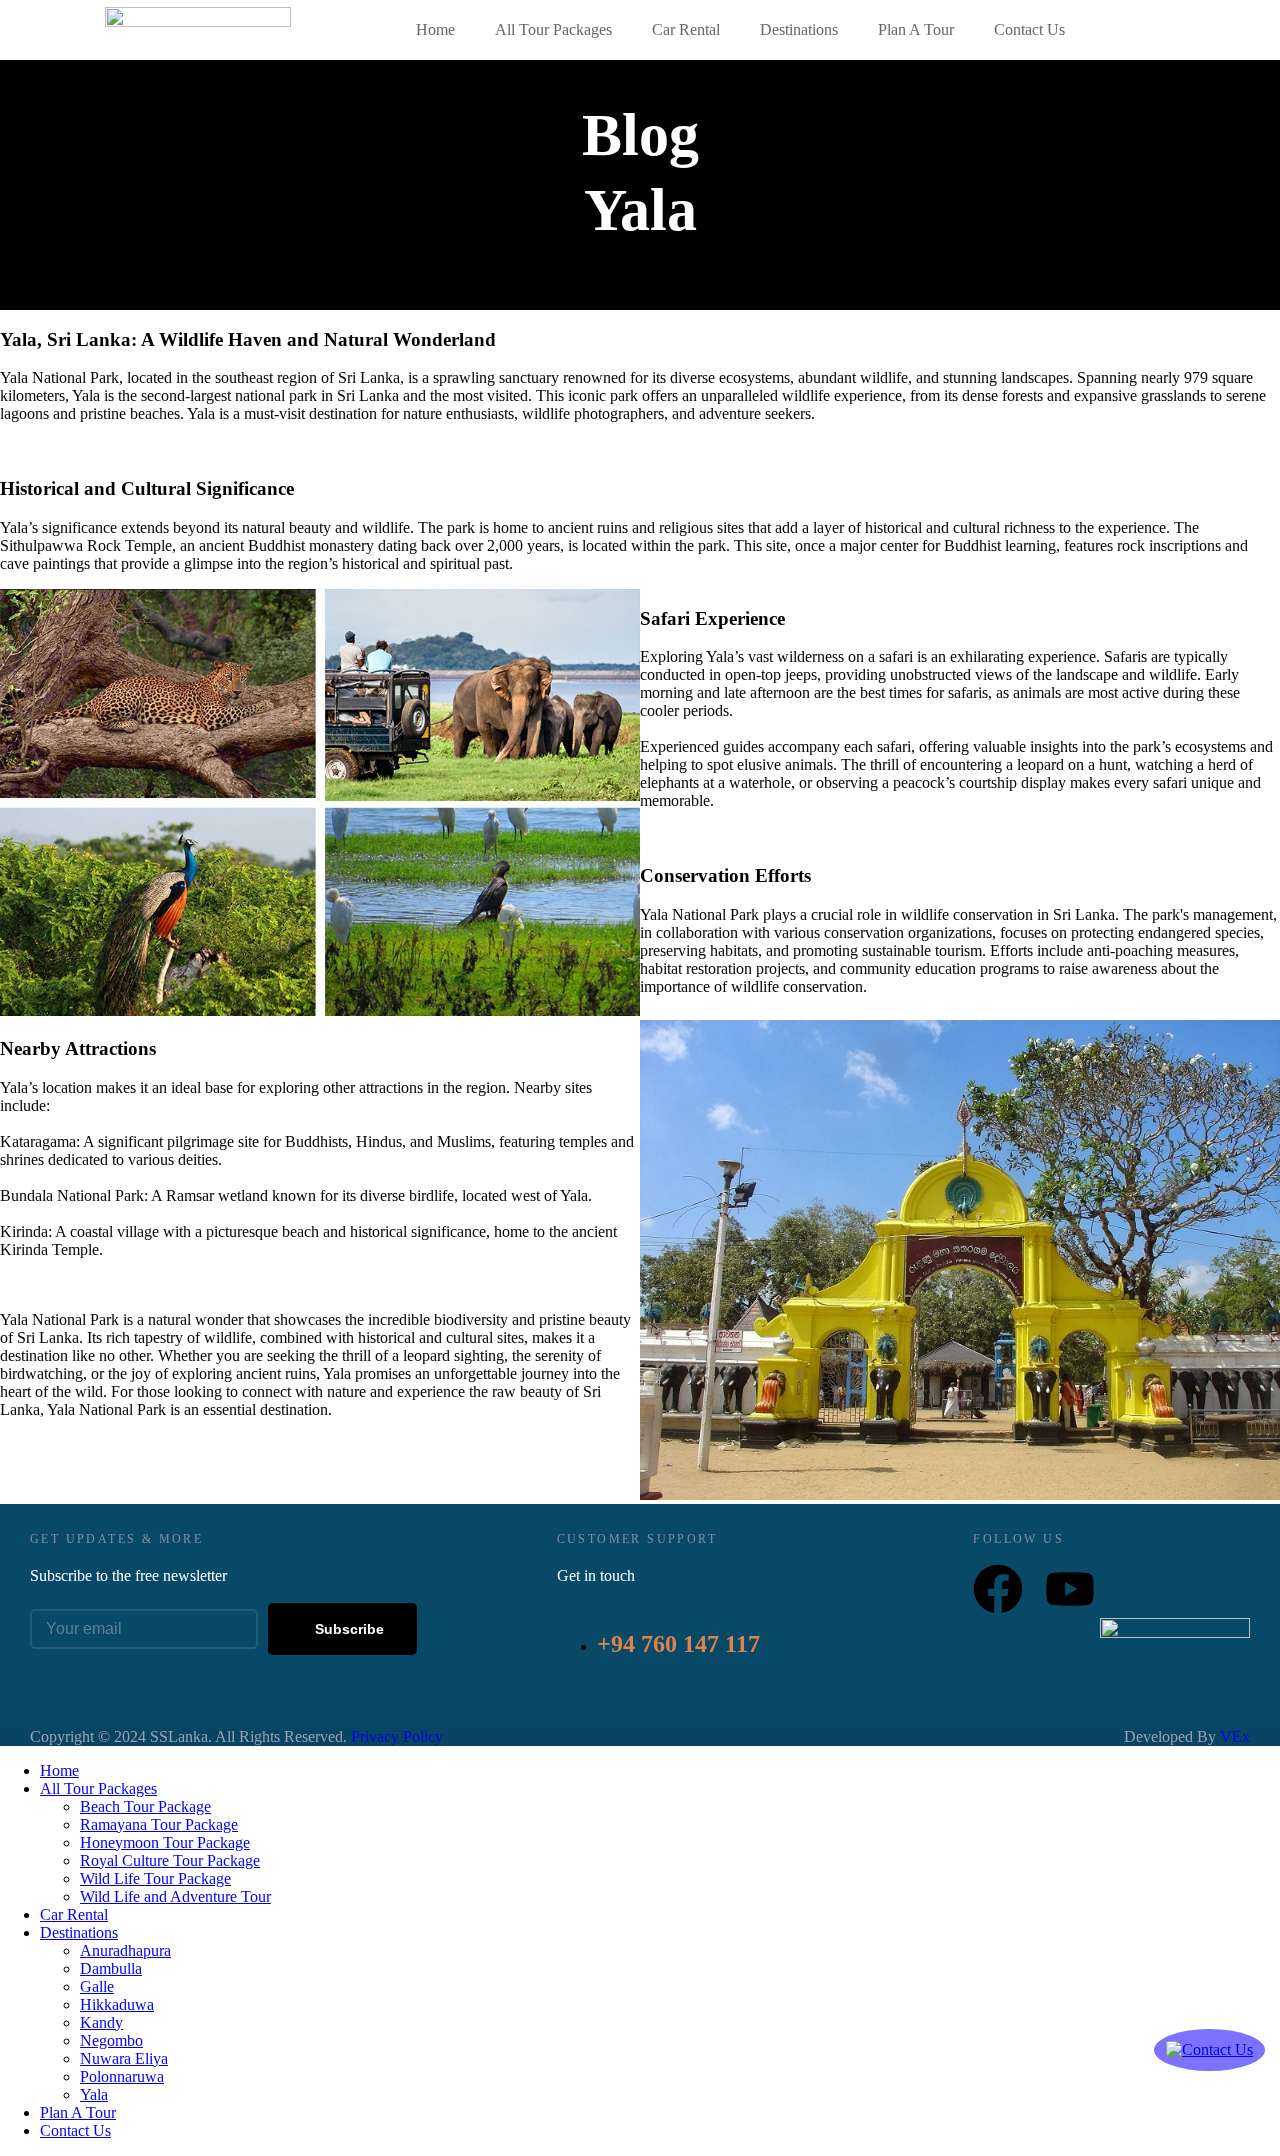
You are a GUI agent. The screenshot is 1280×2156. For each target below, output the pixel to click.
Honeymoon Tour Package (165, 1842)
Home (435, 29)
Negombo (111, 2040)
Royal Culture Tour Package (170, 1860)
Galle (97, 1986)
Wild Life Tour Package (155, 1878)
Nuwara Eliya (124, 2058)
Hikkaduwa (117, 2004)
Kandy (101, 2022)
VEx (1235, 1736)
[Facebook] (998, 1589)
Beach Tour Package (145, 1806)
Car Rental (686, 29)
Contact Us (1029, 29)
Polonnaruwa (122, 2076)
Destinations (799, 29)
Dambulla (111, 1968)
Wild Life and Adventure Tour (175, 1896)
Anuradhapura (125, 1950)
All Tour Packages (553, 29)
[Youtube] (1070, 1589)
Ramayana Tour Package (159, 1824)
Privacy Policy (397, 1736)
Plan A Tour (916, 29)
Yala (94, 2094)
